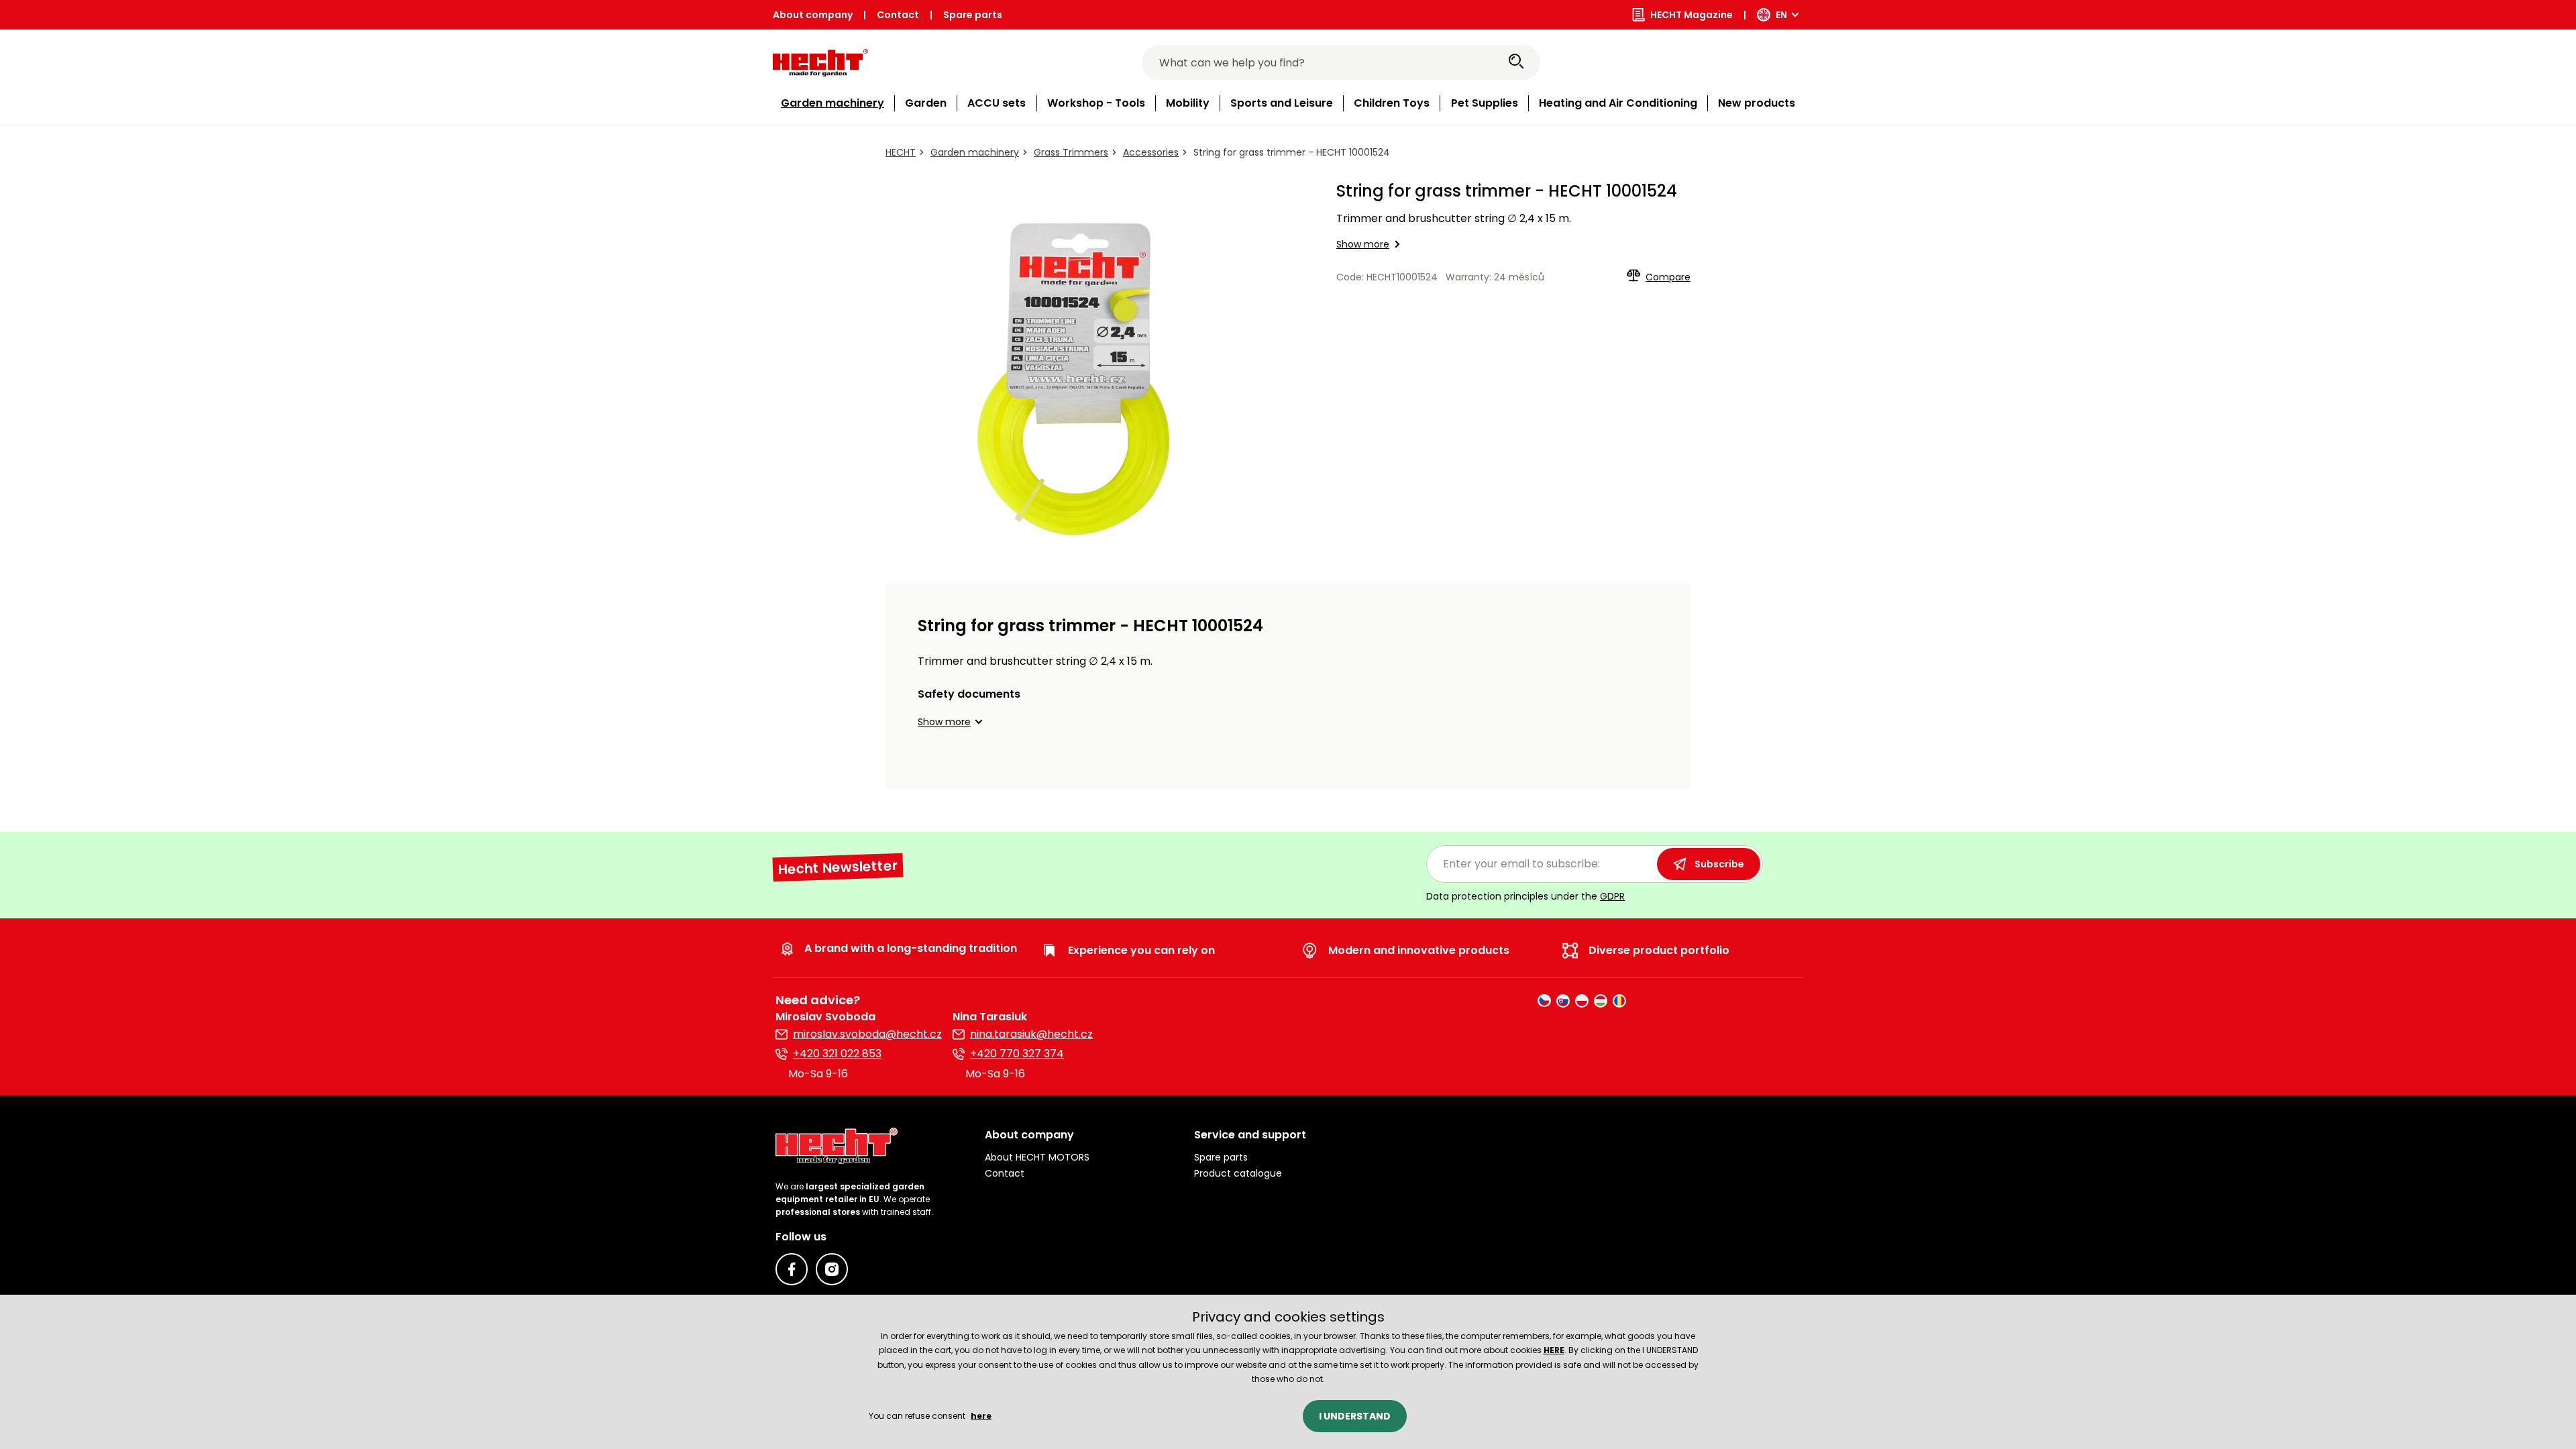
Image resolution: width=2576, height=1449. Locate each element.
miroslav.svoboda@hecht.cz (867, 1034)
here (981, 1416)
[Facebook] (792, 1269)
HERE (1554, 1350)
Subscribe (1719, 864)
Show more (1363, 244)
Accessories (1151, 152)
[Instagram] (832, 1269)
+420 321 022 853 (837, 1054)
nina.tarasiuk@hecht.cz (1031, 1034)
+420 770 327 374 (1017, 1054)
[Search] (1516, 62)
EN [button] (1781, 15)
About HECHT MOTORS (1037, 1157)
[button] (952, 722)
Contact (898, 15)
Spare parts (973, 15)
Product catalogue (1238, 1173)
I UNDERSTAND (1355, 1416)
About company (813, 15)
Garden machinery (975, 152)
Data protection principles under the (1525, 896)
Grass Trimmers (1071, 152)
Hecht (901, 152)
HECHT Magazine (1692, 15)
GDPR (1612, 896)
